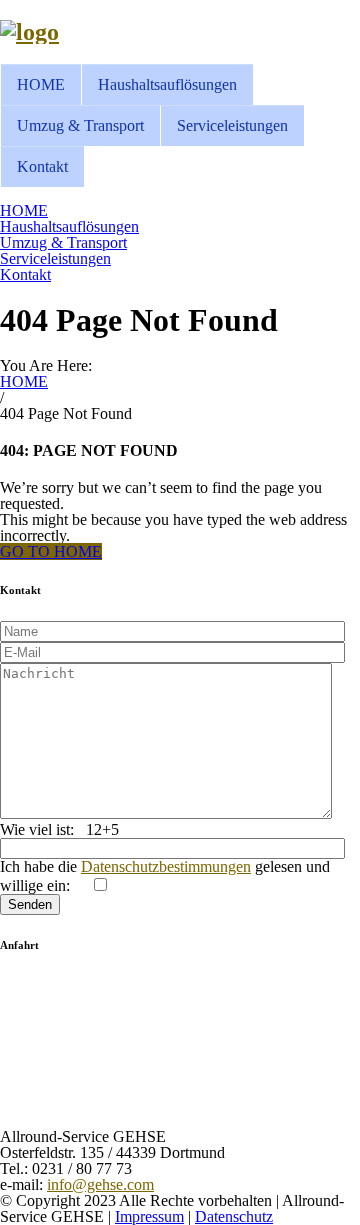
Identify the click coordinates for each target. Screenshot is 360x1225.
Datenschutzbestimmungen (166, 866)
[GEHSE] (29, 32)
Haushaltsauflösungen (167, 84)
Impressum (149, 1216)
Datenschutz (234, 1216)
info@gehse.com (100, 1184)
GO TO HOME (51, 551)
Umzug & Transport (80, 125)
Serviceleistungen (232, 125)
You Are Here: (46, 365)
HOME (41, 84)
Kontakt (42, 166)
